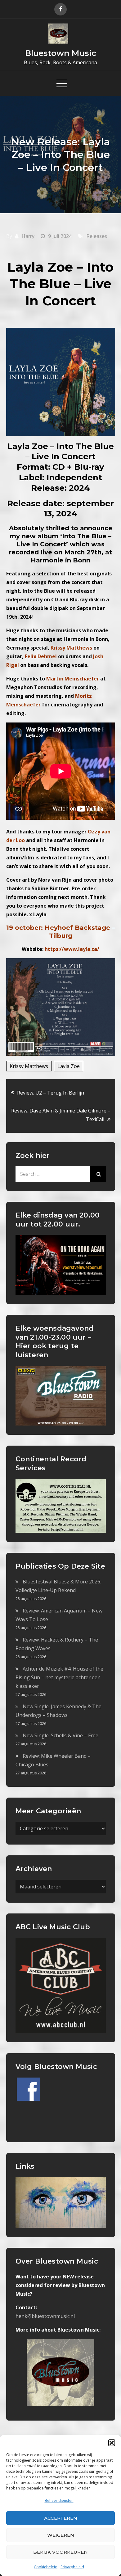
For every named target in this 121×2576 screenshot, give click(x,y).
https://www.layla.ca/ (72, 949)
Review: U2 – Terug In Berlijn (51, 1093)
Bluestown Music (61, 53)
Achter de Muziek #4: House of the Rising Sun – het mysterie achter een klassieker (59, 1677)
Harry (28, 236)
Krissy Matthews (29, 1066)
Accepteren (61, 2518)
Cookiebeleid (46, 2567)
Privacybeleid (72, 2567)
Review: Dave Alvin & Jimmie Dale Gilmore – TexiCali (61, 1115)
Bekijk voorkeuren (60, 2552)
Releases (97, 236)
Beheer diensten (59, 2500)
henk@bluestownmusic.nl (45, 2316)
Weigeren (61, 2535)
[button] (112, 2443)
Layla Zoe (69, 1066)
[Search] (98, 1174)
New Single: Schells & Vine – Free (60, 1735)
